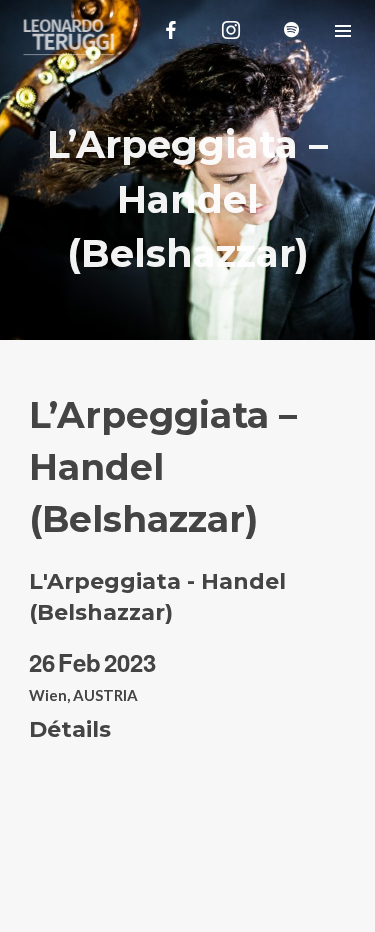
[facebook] (171, 30)
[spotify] (291, 30)
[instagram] (231, 30)
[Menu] (342, 30)
